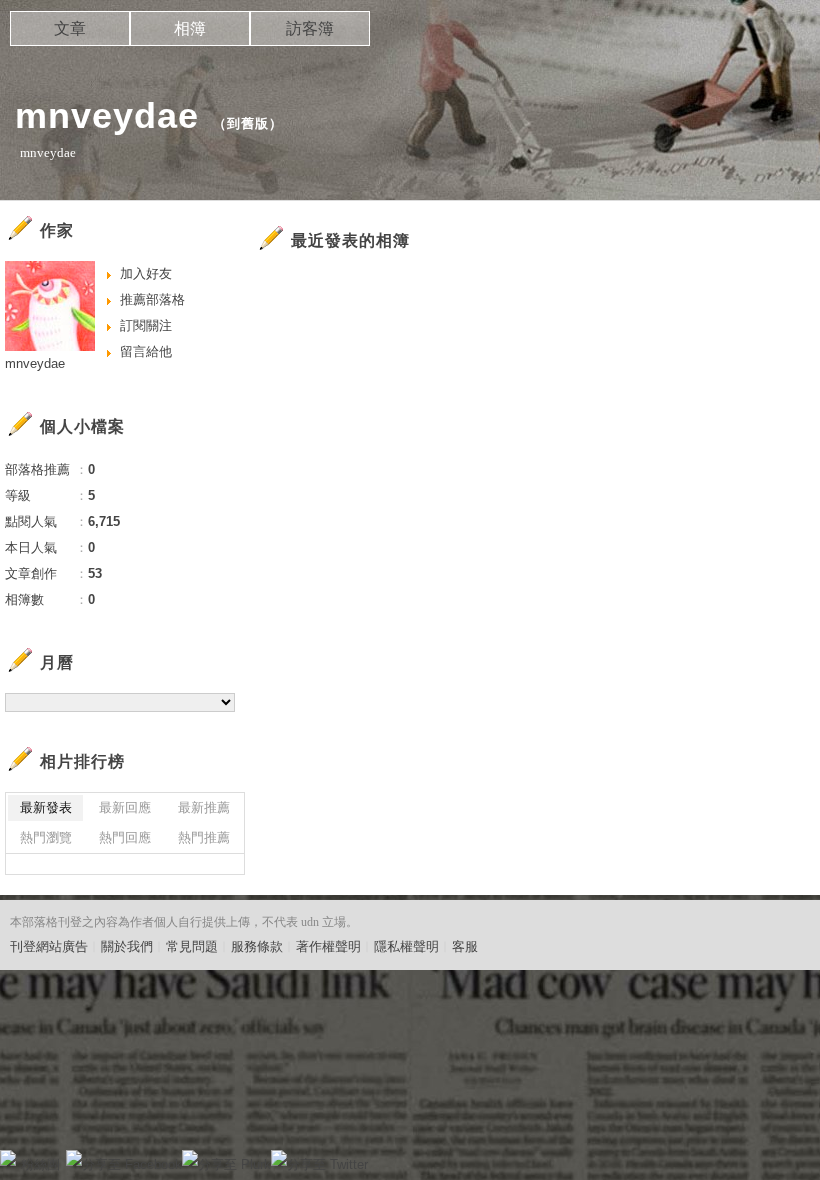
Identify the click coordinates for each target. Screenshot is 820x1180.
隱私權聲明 (406, 946)
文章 (70, 28)
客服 (465, 946)
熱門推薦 (204, 837)
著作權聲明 (328, 946)
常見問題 (192, 946)
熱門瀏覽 (46, 837)
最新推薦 (204, 807)
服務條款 (257, 946)
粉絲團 (40, 1164)
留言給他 (146, 351)
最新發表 (46, 807)
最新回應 (125, 807)
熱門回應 (125, 837)
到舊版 (248, 123)
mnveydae (107, 115)
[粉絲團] (8, 1158)
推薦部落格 (152, 299)
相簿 (190, 28)
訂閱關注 (146, 325)
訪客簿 (310, 28)
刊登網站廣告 (49, 946)
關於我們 (127, 946)
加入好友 (146, 273)
